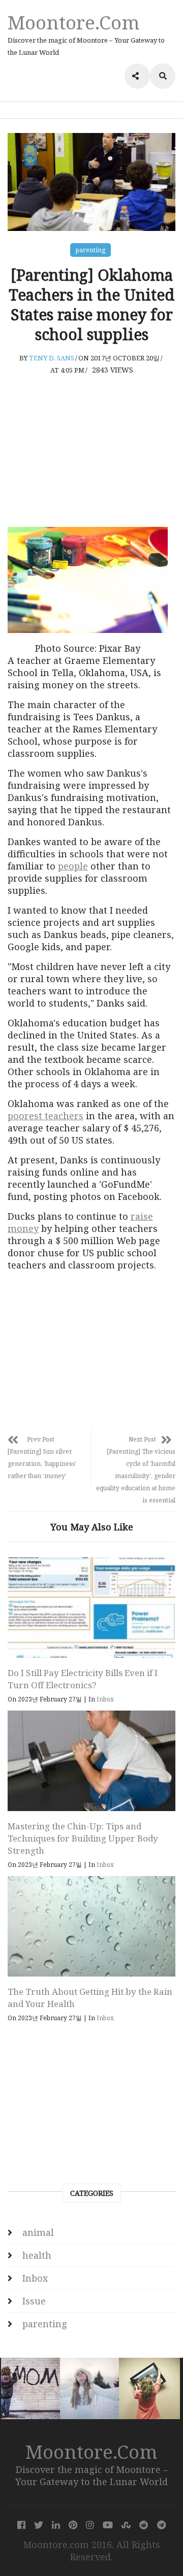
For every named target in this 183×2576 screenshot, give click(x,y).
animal (38, 2232)
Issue (34, 2301)
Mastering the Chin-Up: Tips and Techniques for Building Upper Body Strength (83, 1838)
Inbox (105, 1699)
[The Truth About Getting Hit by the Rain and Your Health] (91, 1926)
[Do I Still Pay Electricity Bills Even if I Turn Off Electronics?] (91, 1608)
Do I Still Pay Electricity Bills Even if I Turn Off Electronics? (83, 1679)
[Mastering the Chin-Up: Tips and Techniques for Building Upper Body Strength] (91, 1761)
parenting (90, 250)
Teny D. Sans (52, 358)
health (37, 2255)
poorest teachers (45, 1116)
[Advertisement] (91, 451)
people (73, 866)
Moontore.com (74, 22)
